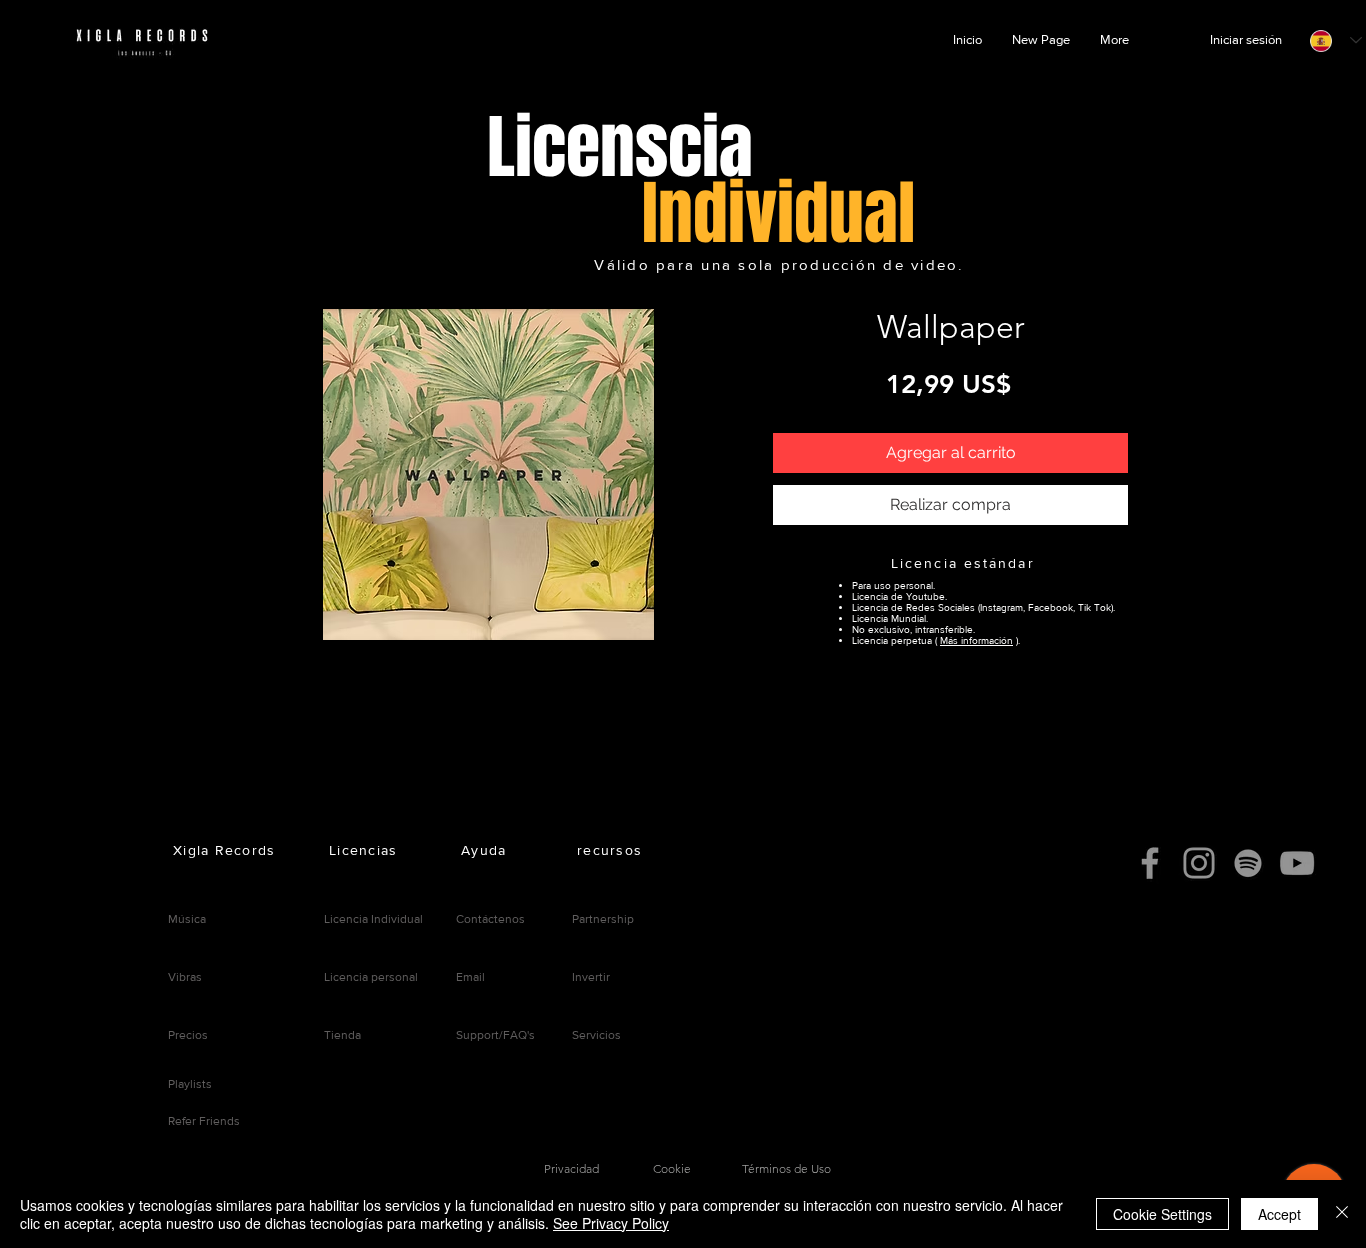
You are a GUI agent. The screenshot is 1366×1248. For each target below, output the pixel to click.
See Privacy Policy (611, 1223)
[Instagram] (1199, 863)
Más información (976, 640)
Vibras (185, 977)
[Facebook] (1150, 863)
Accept (1279, 1214)
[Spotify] (1248, 863)
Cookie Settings (1162, 1214)
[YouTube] (1297, 863)
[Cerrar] (1342, 1214)
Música (187, 919)
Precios (188, 1035)
